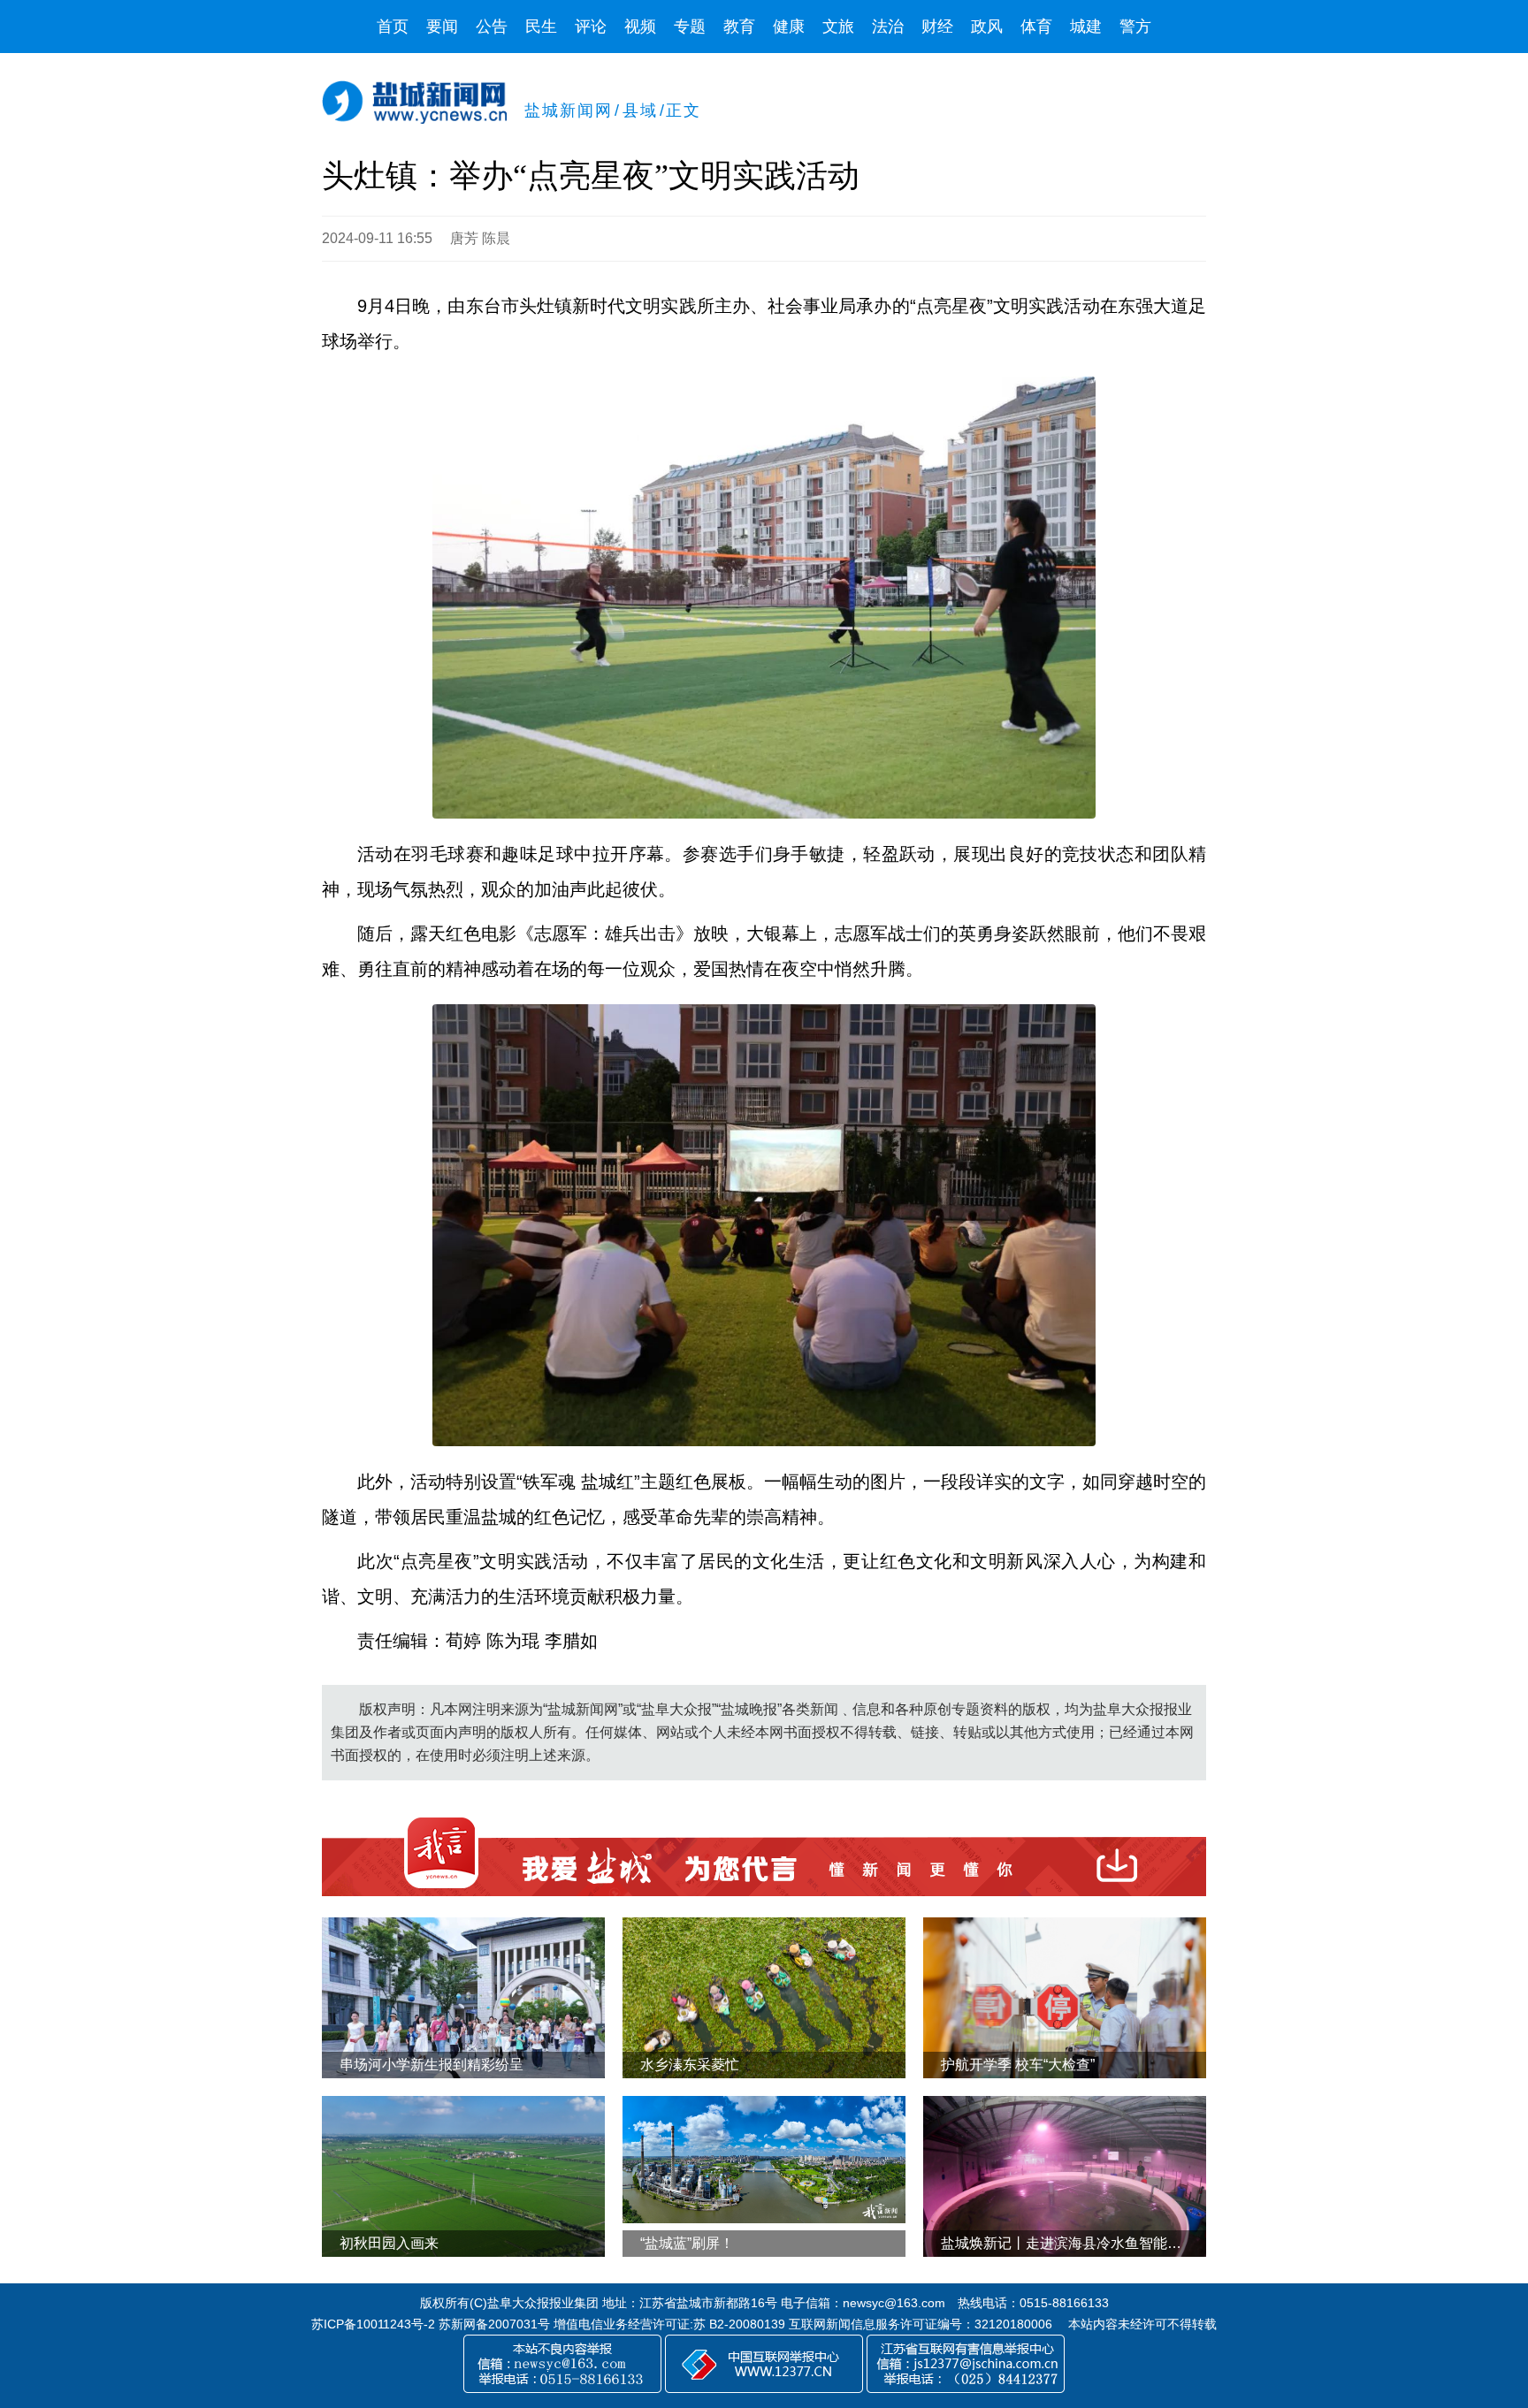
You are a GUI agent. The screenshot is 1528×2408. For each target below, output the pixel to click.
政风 (987, 27)
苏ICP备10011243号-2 (373, 2324)
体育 (1036, 27)
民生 (541, 27)
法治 (888, 27)
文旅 (838, 27)
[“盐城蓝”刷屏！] (764, 2160)
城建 (1086, 27)
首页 (393, 27)
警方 (1135, 27)
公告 (492, 27)
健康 (789, 27)
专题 (690, 27)
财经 (937, 27)
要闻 (442, 27)
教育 (739, 27)
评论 (591, 27)
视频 (640, 27)
